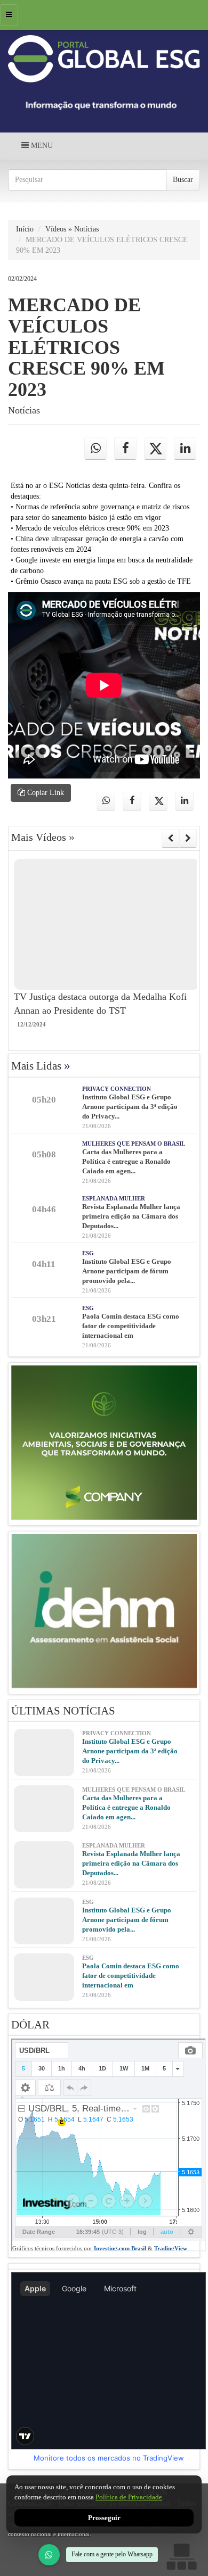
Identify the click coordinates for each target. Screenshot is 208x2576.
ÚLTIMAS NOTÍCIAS (63, 1711)
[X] (155, 449)
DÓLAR (30, 2025)
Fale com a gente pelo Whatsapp (112, 2554)
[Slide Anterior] (170, 838)
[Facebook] (125, 449)
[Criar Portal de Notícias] (181, 2557)
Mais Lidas (41, 1066)
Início (25, 229)
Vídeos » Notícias (72, 229)
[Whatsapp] (95, 449)
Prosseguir (104, 2518)
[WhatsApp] (49, 2555)
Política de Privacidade (129, 2497)
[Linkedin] (185, 449)
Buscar (183, 180)
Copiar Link (45, 793)
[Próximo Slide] (188, 838)
